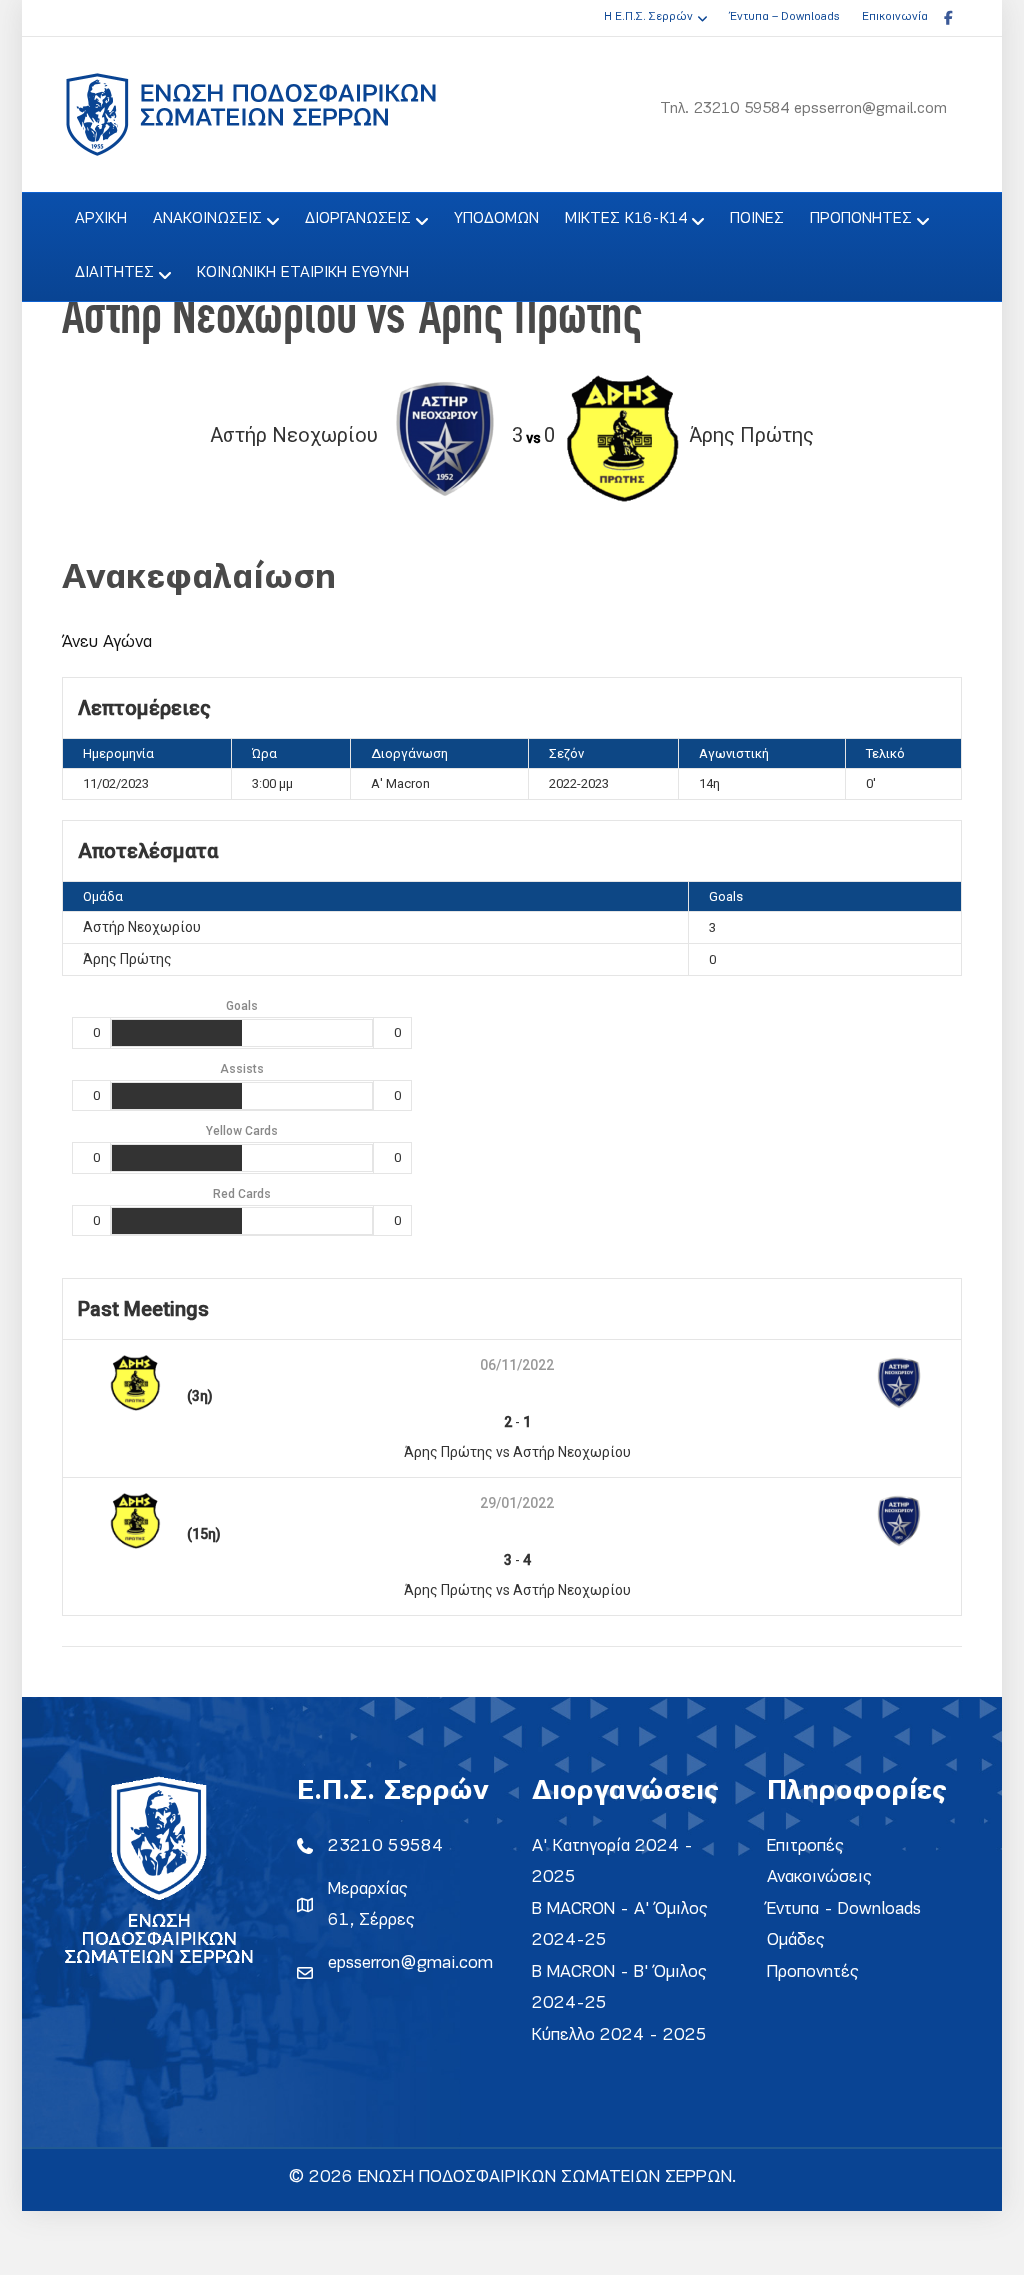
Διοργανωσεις (358, 219)
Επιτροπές (805, 1846)
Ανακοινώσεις (819, 1877)
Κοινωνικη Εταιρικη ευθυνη (303, 273)
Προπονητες (861, 219)
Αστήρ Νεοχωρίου (142, 927)
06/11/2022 (517, 1365)
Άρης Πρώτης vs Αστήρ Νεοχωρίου (517, 1452)
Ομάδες (796, 1940)
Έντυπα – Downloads (784, 17)
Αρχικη (101, 219)
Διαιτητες (114, 273)
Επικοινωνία (895, 17)
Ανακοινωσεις (207, 219)
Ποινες (757, 219)
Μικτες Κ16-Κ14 (626, 219)
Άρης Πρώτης (127, 959)
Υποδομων (496, 219)
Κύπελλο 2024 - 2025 (619, 2035)
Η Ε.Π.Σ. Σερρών (648, 17)
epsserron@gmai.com (410, 1963)
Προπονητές (813, 1972)
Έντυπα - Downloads (844, 1909)
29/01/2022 (517, 1503)
